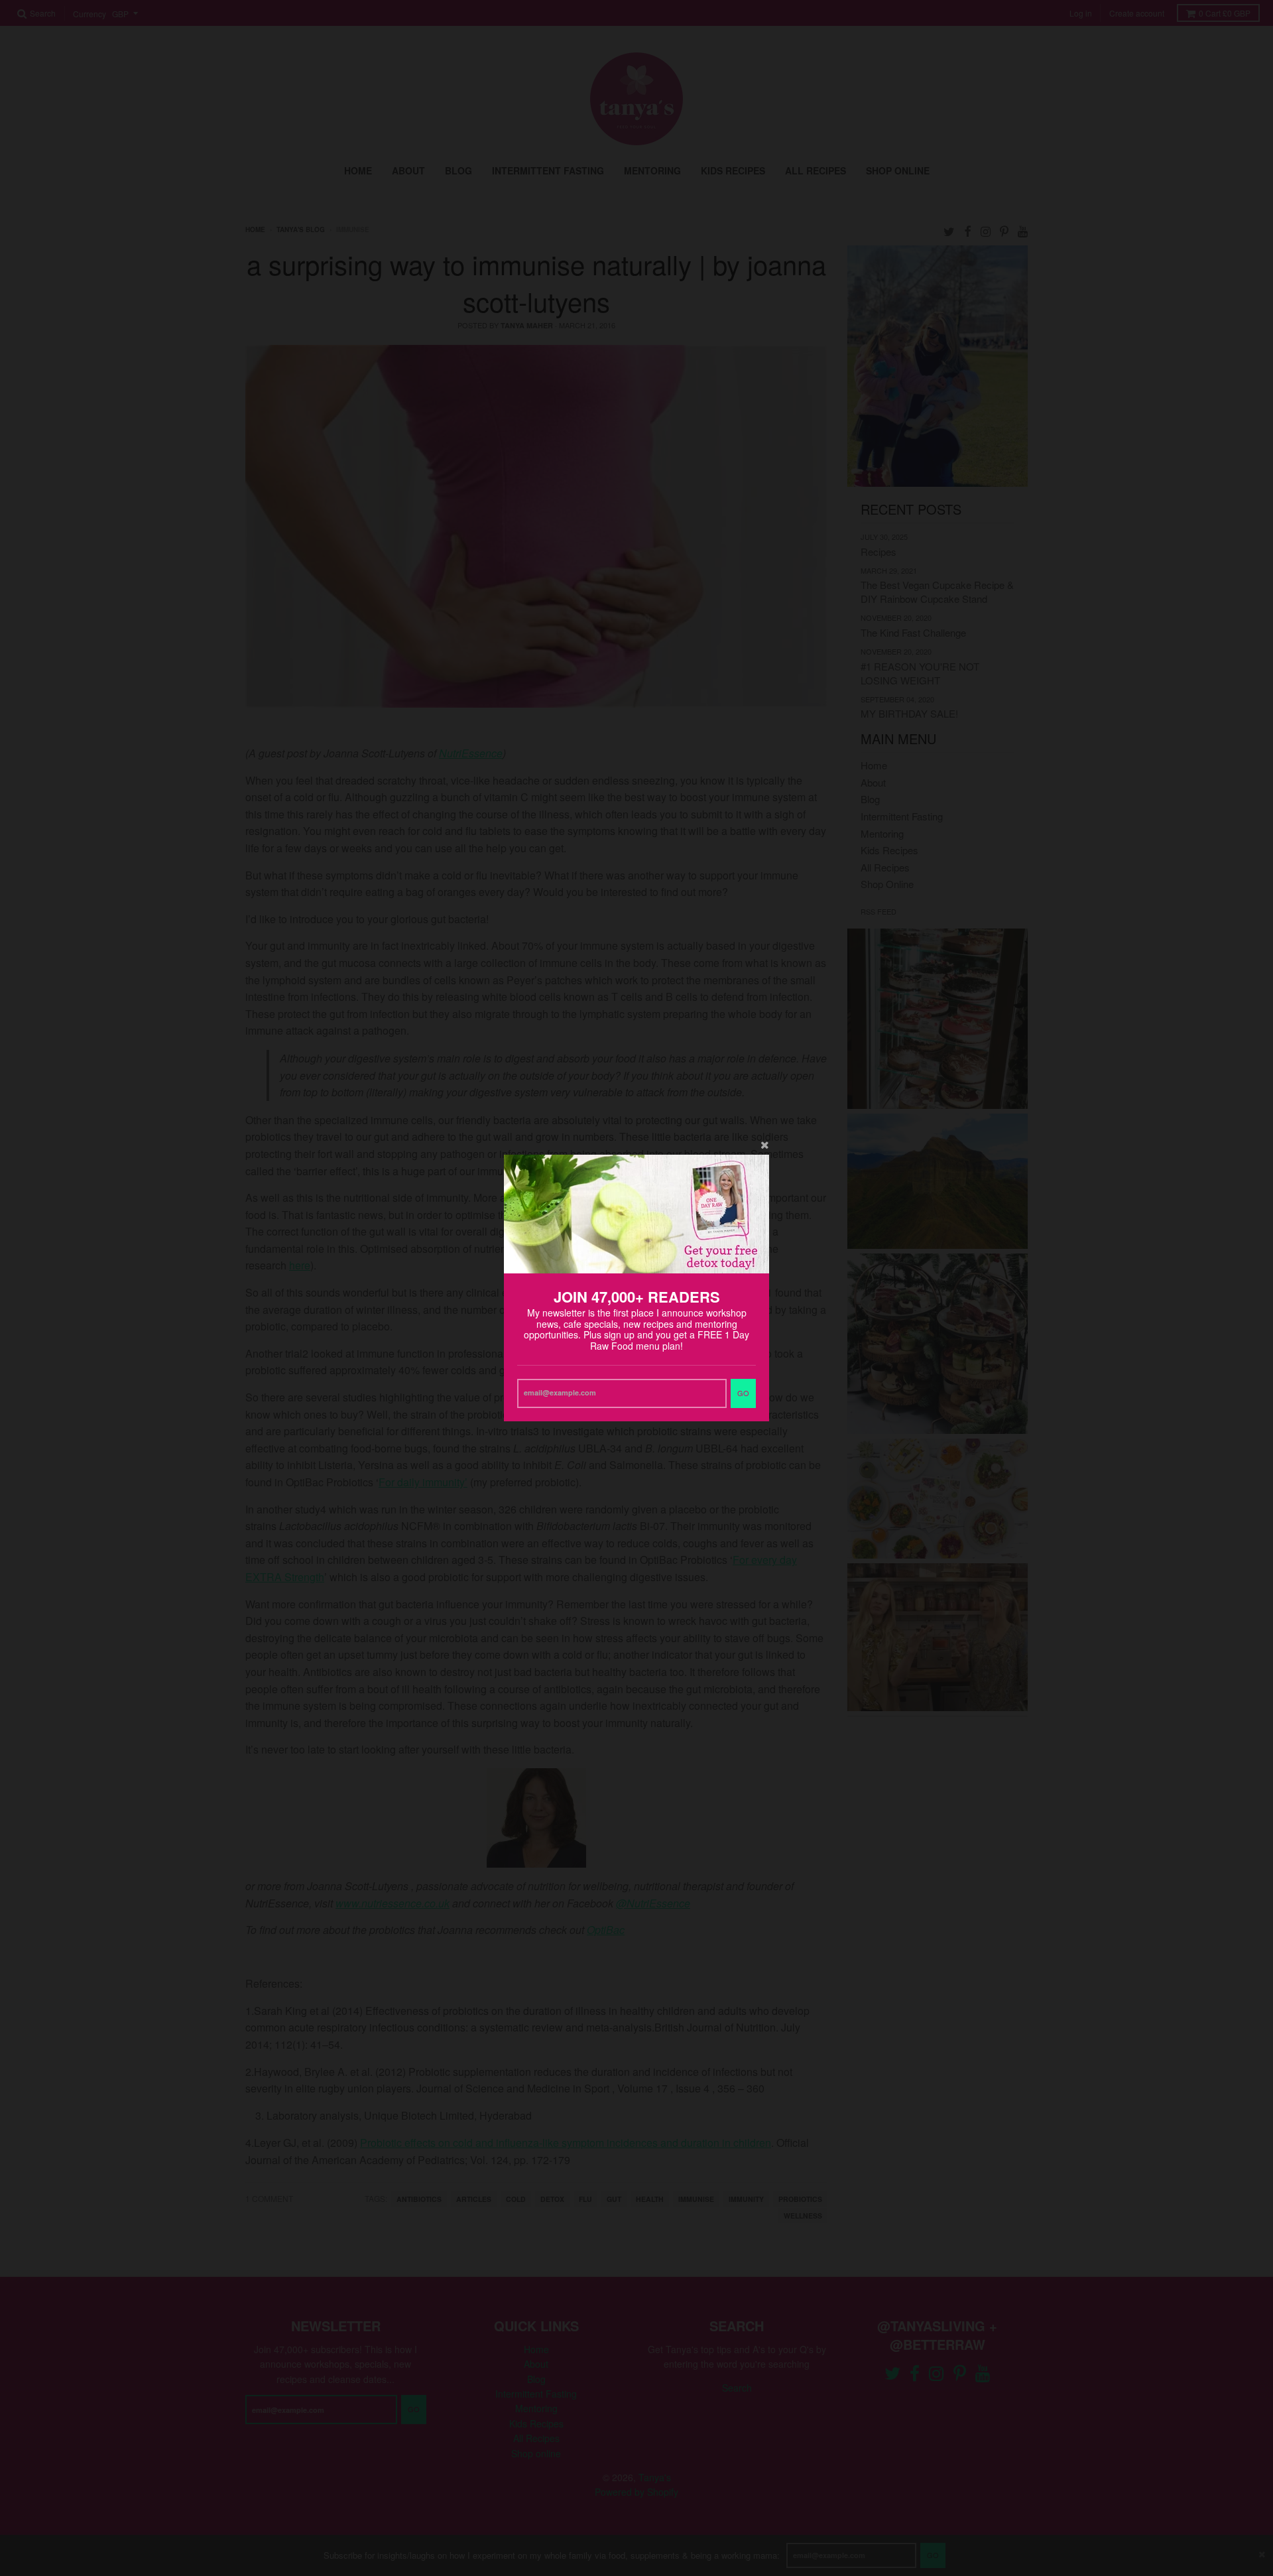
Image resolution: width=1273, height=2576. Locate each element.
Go (743, 1393)
